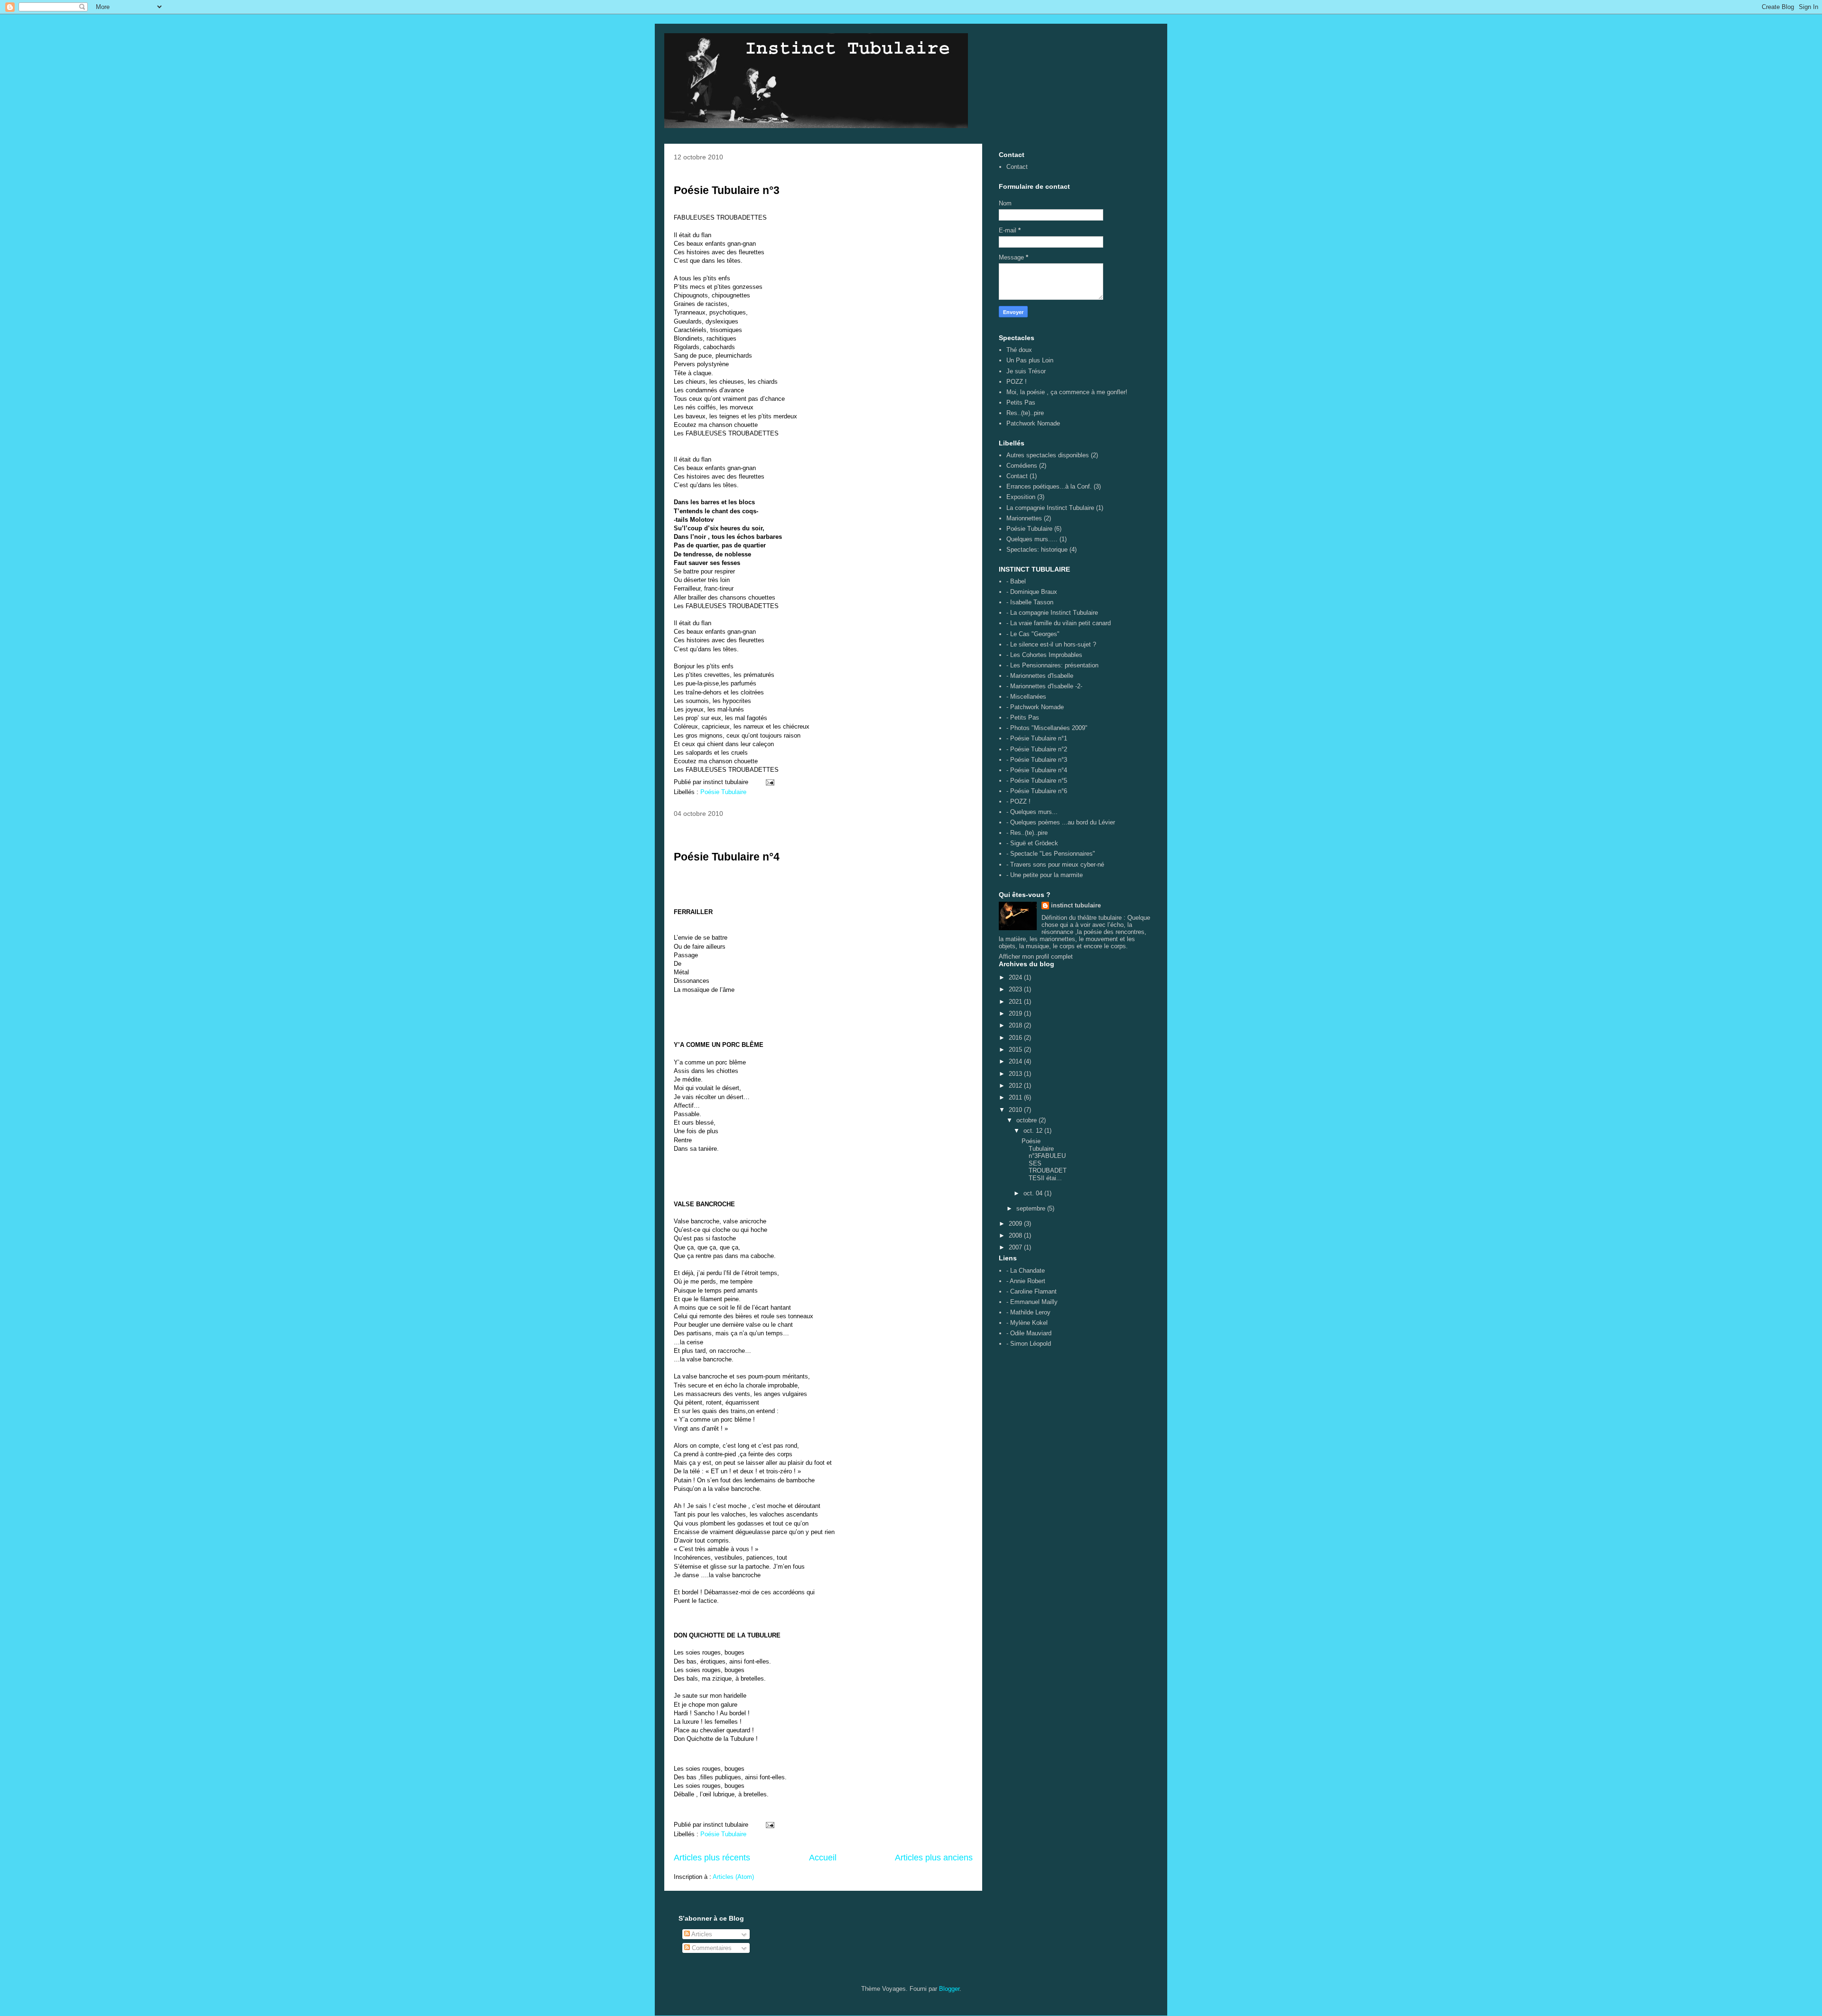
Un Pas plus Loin (1030, 360)
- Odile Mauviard (1029, 1333)
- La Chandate (1026, 1271)
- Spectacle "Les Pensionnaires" (1051, 854)
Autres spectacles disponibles (1048, 455)
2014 (1016, 1061)
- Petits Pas (1023, 717)
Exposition (1021, 497)
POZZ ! (1017, 382)
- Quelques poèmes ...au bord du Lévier (1061, 822)
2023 (1016, 989)
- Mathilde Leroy (1028, 1312)
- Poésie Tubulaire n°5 (1037, 781)
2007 (1016, 1247)
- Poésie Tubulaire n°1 (1037, 738)
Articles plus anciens (934, 1858)
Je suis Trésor (1026, 371)
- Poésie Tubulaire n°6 (1037, 791)
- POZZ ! (1018, 801)
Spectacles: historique (1037, 550)
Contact (1017, 167)
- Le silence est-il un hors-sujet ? (1051, 644)
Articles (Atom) (733, 1877)
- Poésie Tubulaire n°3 (1037, 760)
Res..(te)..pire (1025, 413)
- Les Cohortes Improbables (1044, 655)
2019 (1016, 1013)
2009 (1016, 1224)
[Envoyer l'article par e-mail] (769, 782)
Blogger (949, 1989)
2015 (1016, 1050)
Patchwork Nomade (1033, 423)
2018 (1016, 1025)
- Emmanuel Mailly (1032, 1302)
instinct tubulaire (1076, 905)
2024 (1016, 977)
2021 (1016, 1002)
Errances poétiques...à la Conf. (1049, 486)
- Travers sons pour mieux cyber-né (1055, 865)
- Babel (1016, 581)
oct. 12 (1034, 1131)
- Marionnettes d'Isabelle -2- (1044, 686)
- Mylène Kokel (1027, 1323)
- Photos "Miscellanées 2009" (1047, 728)
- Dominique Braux (1032, 592)
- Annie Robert (1026, 1281)
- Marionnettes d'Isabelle (1040, 676)
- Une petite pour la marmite (1045, 875)
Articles (701, 1934)
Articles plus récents (712, 1858)
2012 (1016, 1086)
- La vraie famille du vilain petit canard (1059, 623)
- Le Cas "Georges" (1033, 634)
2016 (1016, 1038)
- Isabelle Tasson (1030, 602)
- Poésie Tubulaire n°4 (1037, 770)
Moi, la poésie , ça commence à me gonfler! (1067, 392)
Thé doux (1019, 350)
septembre (1032, 1208)
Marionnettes (1024, 518)
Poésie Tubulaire (723, 792)
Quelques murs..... (1032, 539)
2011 (1016, 1097)
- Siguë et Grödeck (1032, 843)
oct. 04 (1034, 1193)
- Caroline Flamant (1032, 1291)
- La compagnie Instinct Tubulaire (1052, 613)
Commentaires (711, 1948)
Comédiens (1022, 466)
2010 (1016, 1110)
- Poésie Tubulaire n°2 (1037, 749)
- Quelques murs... (1032, 812)
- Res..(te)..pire (1027, 833)
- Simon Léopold (1029, 1344)
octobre (1027, 1120)
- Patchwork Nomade (1035, 707)
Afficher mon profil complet (1036, 957)
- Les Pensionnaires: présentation (1052, 665)
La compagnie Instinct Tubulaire (1050, 508)
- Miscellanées (1026, 697)
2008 (1016, 1235)
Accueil (823, 1858)
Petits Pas (1021, 402)
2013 (1016, 1074)
